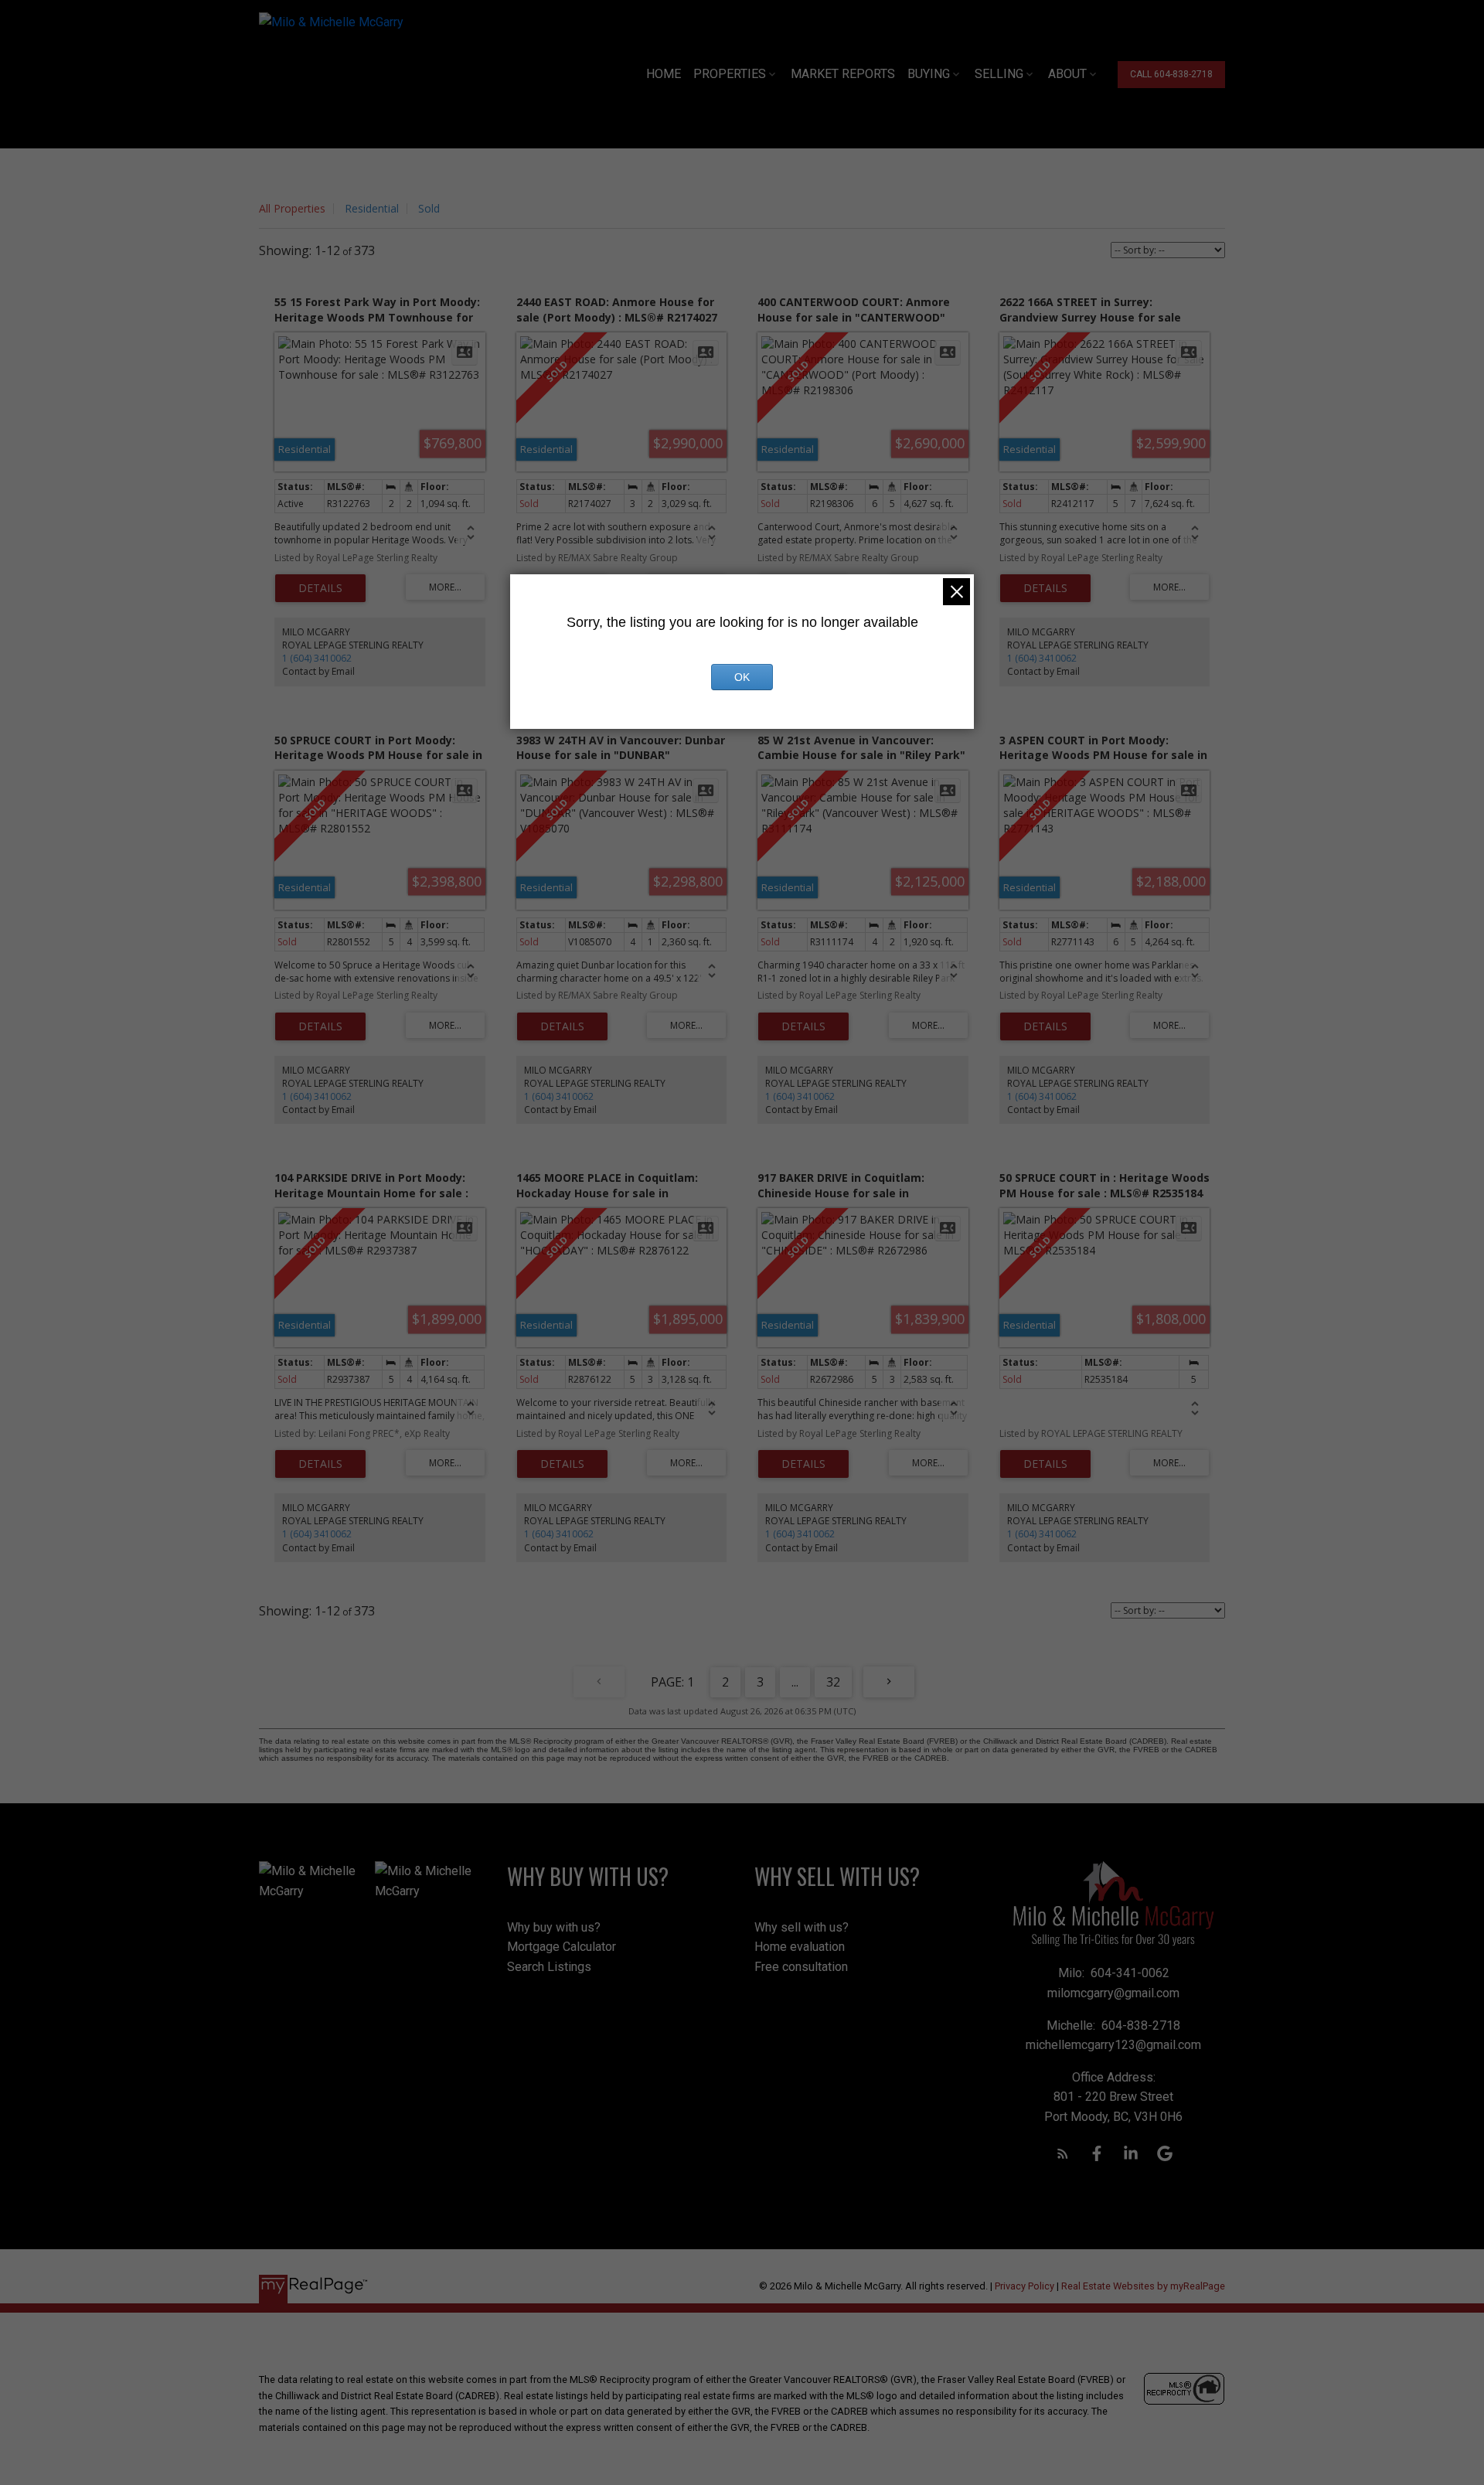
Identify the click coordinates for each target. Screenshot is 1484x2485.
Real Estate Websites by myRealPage (1143, 2286)
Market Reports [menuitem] (843, 74)
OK (742, 677)
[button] (1171, 75)
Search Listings (549, 1967)
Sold (429, 208)
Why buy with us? (554, 1927)
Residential (372, 208)
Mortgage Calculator (562, 1947)
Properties (730, 74)
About (1067, 74)
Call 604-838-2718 (1171, 74)
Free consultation (801, 1967)
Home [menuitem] (664, 74)
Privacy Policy (1025, 2286)
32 (833, 1682)
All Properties (292, 208)
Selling (999, 74)
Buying (929, 74)
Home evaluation (800, 1947)
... (795, 1682)
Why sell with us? (802, 1927)
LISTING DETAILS (320, 588)
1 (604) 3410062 (317, 658)
